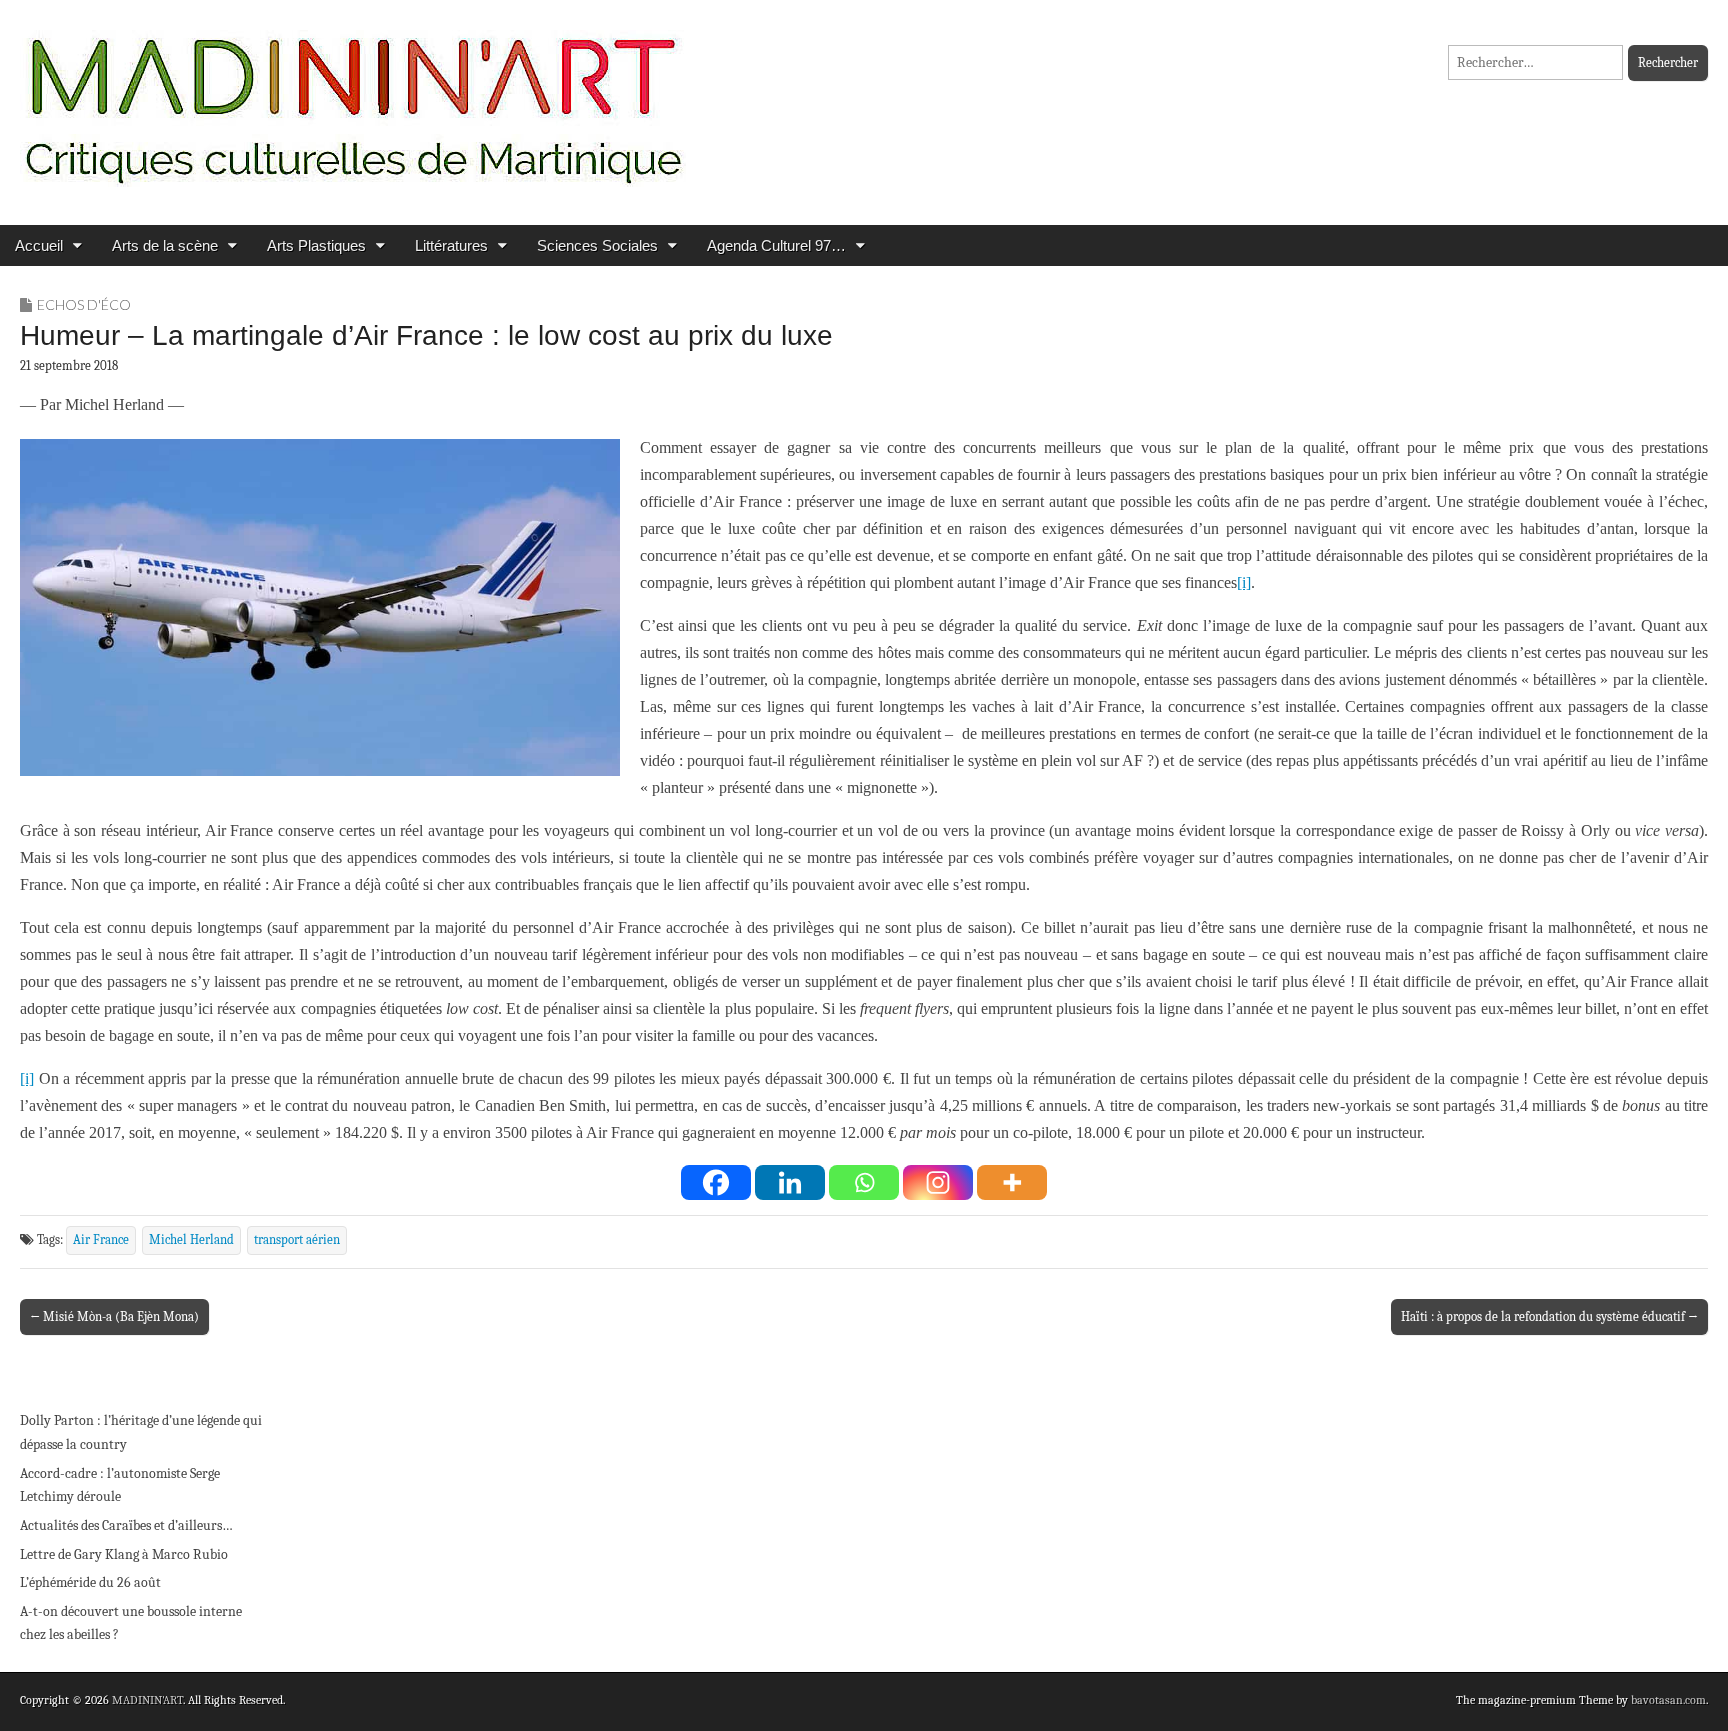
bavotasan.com (1668, 1700)
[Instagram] (938, 1182)
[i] (1244, 582)
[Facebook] (716, 1182)
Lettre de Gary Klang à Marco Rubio (124, 1554)
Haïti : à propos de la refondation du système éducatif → (1549, 1316)
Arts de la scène (165, 245)
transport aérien (297, 1240)
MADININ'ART (147, 1700)
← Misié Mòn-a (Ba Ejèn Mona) (114, 1316)
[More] (1012, 1182)
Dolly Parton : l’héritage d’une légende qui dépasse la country (141, 1432)
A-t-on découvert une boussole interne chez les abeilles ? (131, 1623)
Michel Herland (191, 1240)
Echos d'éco (84, 304)
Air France (101, 1240)
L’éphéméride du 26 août (90, 1582)
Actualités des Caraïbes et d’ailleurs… (126, 1525)
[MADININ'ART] (353, 97)
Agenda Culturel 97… (776, 245)
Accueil (39, 245)
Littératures (451, 245)
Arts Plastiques (316, 245)
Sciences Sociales (597, 245)
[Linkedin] (790, 1182)
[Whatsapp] (864, 1182)
